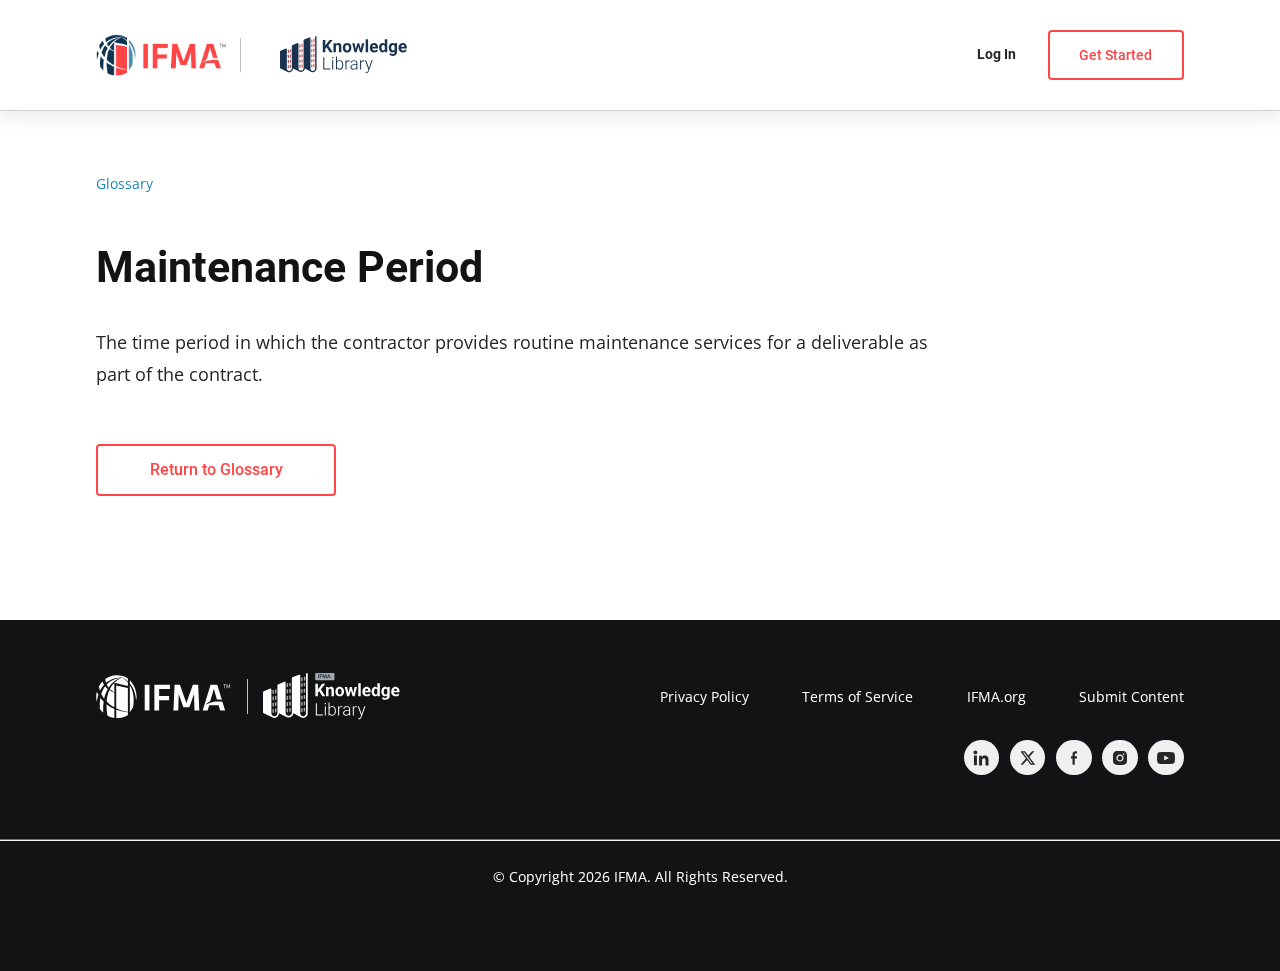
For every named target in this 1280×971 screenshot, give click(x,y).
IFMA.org (996, 696)
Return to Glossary (216, 469)
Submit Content (1131, 696)
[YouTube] (1166, 758)
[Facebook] (1074, 758)
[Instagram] (1120, 758)
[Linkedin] (982, 758)
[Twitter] (1028, 758)
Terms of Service (857, 696)
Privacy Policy (704, 696)
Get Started (1115, 55)
